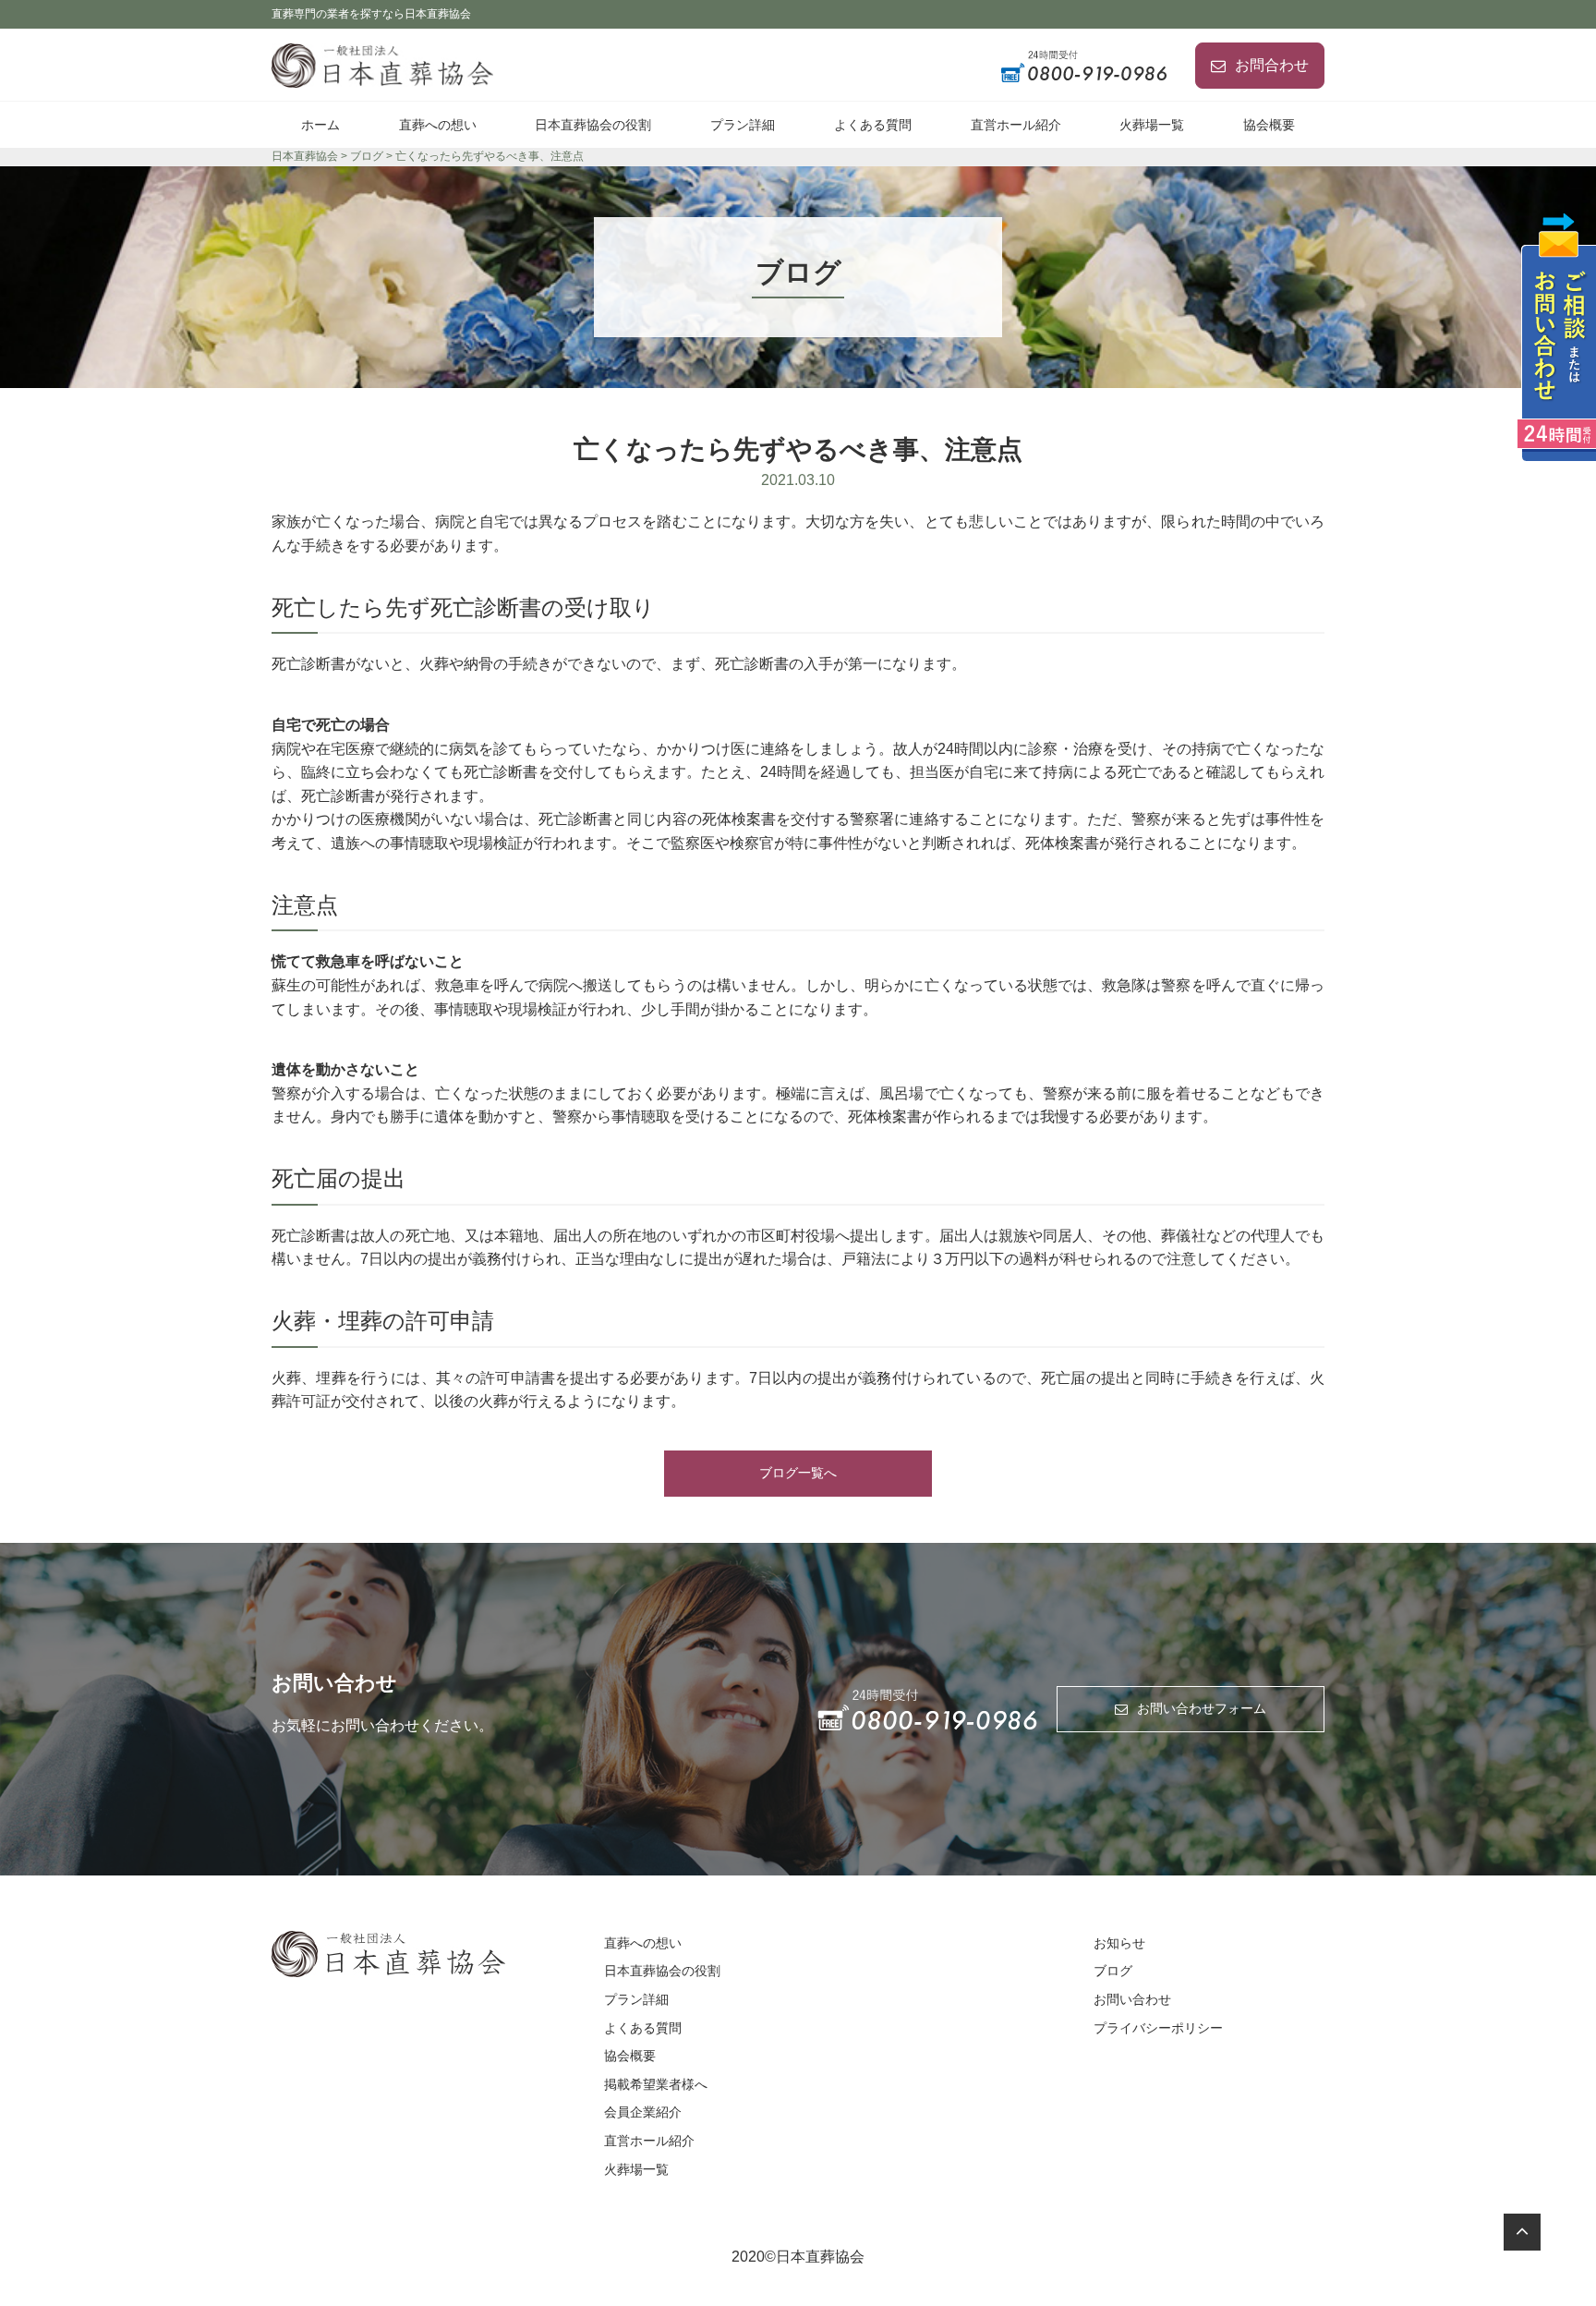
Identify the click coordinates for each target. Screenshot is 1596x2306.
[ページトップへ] (1522, 2232)
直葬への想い (438, 125)
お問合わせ (1272, 65)
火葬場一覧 (1152, 125)
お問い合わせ (1132, 1999)
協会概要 (1269, 125)
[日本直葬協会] (387, 65)
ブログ (1113, 1971)
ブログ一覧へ (798, 1473)
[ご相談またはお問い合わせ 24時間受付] (1556, 337)
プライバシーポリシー (1158, 2028)
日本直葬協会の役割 (593, 125)
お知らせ (1119, 1943)
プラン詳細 (743, 125)
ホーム (320, 125)
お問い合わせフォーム (1202, 1708)
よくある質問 (873, 125)
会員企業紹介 (643, 2112)
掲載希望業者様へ (656, 2084)
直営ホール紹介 (1016, 125)
